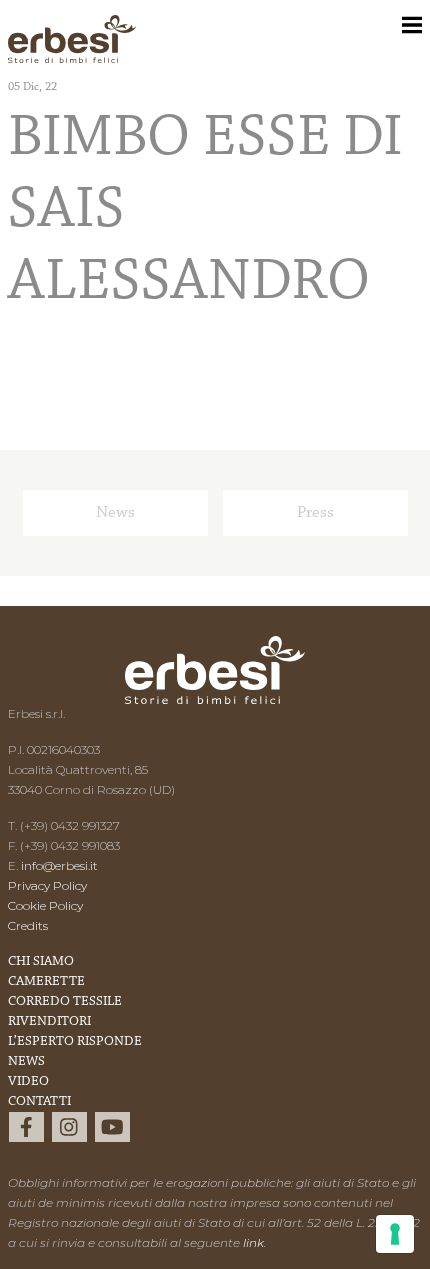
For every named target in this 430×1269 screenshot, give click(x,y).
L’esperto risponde (75, 1042)
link (253, 1242)
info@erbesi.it (59, 865)
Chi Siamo (41, 962)
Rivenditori (49, 1022)
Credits (28, 925)
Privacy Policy (47, 885)
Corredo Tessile (65, 1002)
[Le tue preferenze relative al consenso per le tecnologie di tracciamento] (395, 1234)
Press (315, 512)
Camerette (46, 982)
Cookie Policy (45, 905)
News (115, 512)
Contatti (39, 1102)
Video (28, 1082)
